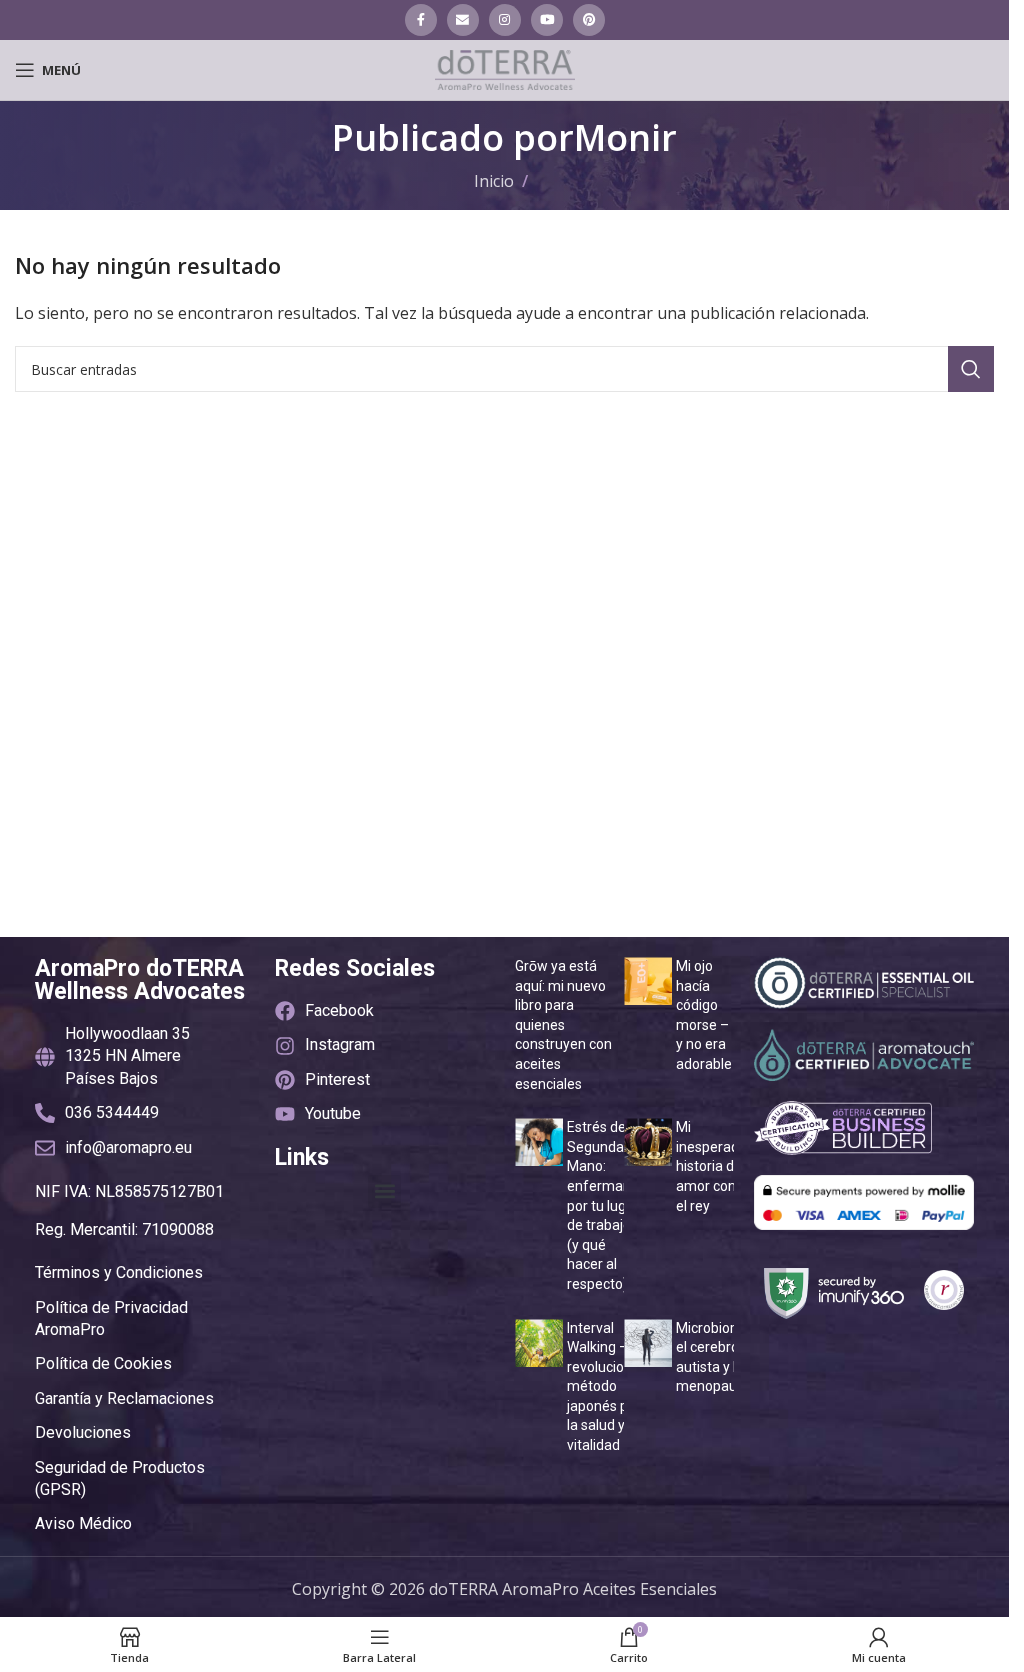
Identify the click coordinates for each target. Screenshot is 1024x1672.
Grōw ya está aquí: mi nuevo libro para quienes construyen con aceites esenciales (563, 1025)
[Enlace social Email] (463, 20)
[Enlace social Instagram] (505, 20)
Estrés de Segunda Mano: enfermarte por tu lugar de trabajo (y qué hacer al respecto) (604, 1205)
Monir (625, 137)
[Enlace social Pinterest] (589, 20)
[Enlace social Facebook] (421, 20)
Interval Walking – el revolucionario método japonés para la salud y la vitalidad (611, 1387)
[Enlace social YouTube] (547, 20)
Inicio (494, 181)
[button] (384, 1191)
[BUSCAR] (971, 369)
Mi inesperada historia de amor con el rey (711, 1166)
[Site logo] (505, 68)
